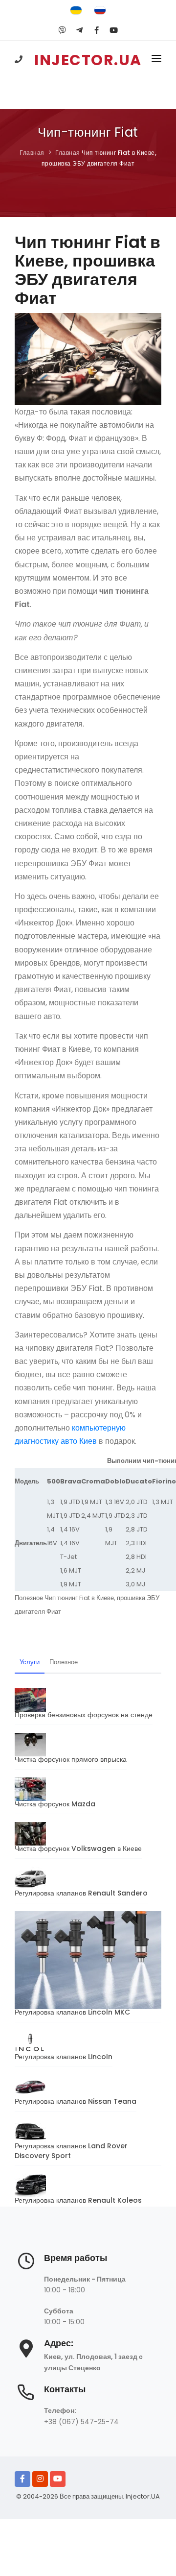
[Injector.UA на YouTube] (58, 2479)
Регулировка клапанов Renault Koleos (78, 2200)
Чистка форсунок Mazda (55, 1804)
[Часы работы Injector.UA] (26, 2266)
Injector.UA (143, 2496)
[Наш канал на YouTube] (114, 30)
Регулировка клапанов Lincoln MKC (72, 2012)
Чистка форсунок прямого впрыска (71, 1759)
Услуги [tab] (30, 1662)
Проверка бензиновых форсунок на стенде (84, 1715)
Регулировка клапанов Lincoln (64, 2057)
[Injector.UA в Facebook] (22, 2479)
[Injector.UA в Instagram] (40, 2479)
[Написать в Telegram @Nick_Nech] (79, 30)
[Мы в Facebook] (97, 30)
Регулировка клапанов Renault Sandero (81, 1893)
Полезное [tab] (64, 1662)
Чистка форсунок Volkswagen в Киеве (78, 1848)
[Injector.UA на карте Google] (26, 2353)
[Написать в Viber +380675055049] (62, 30)
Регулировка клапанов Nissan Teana (76, 2101)
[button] (156, 60)
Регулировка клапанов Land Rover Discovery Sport (71, 2151)
